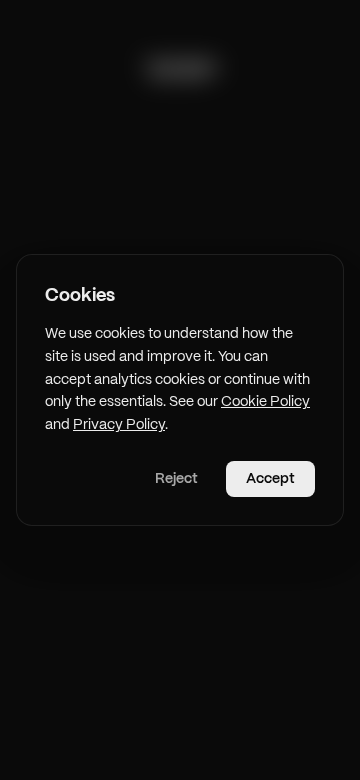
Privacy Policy (119, 425)
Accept (270, 479)
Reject (176, 479)
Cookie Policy (265, 402)
